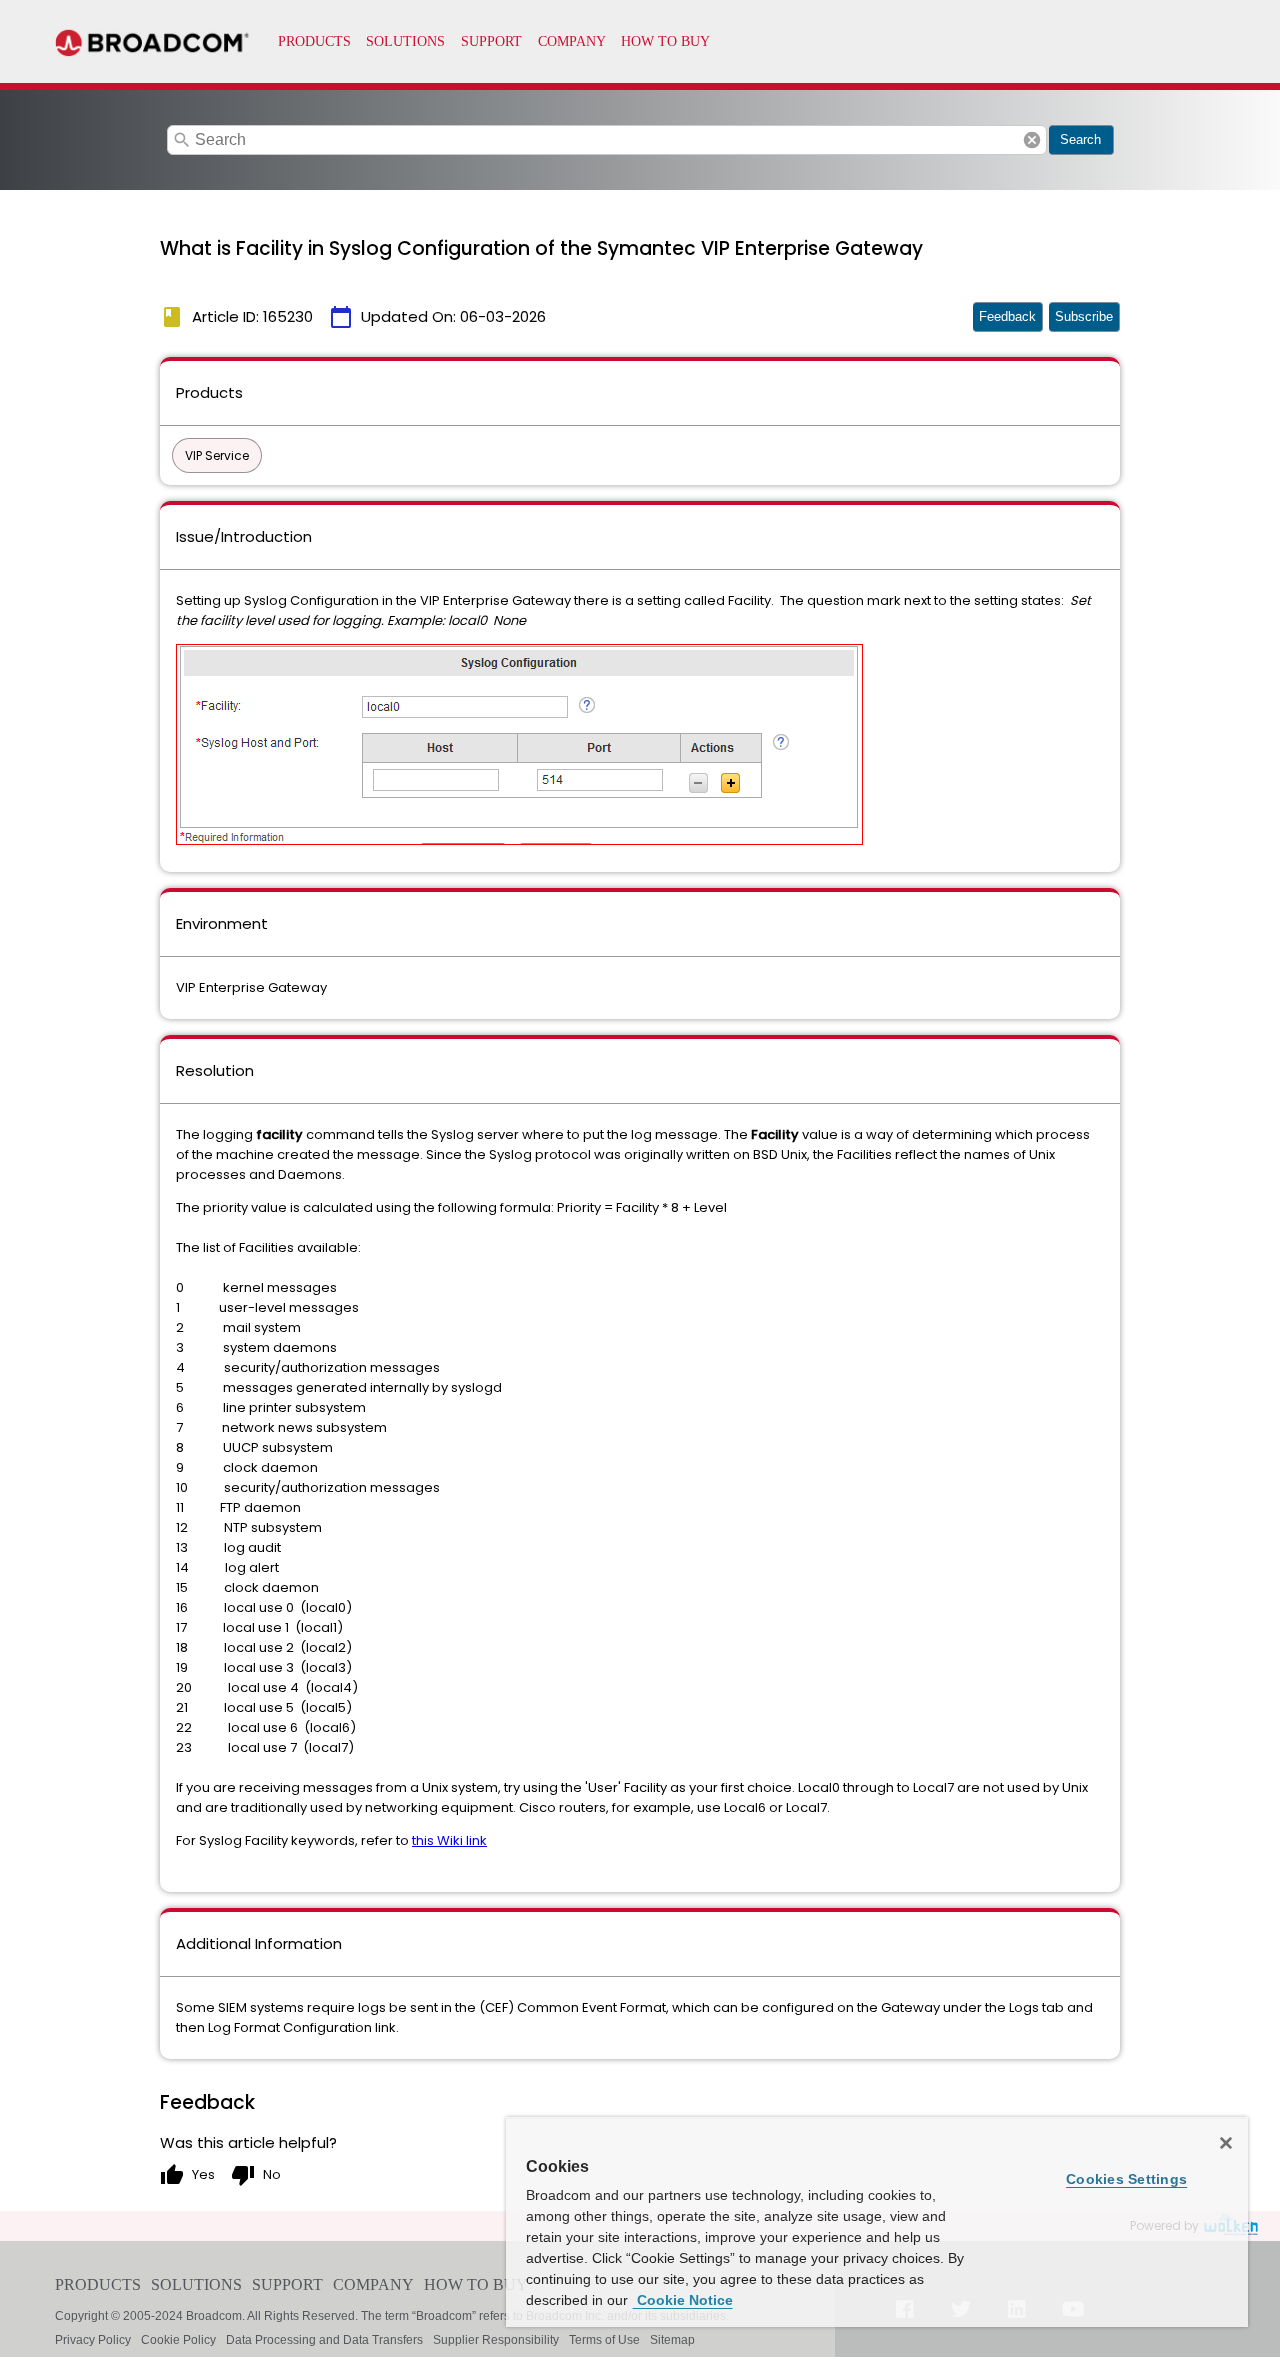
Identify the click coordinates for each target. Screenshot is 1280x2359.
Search (1080, 139)
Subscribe (1084, 316)
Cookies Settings (1126, 2179)
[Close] (1226, 2143)
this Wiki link (449, 1840)
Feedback (1007, 316)
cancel (1032, 140)
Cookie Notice (683, 2300)
